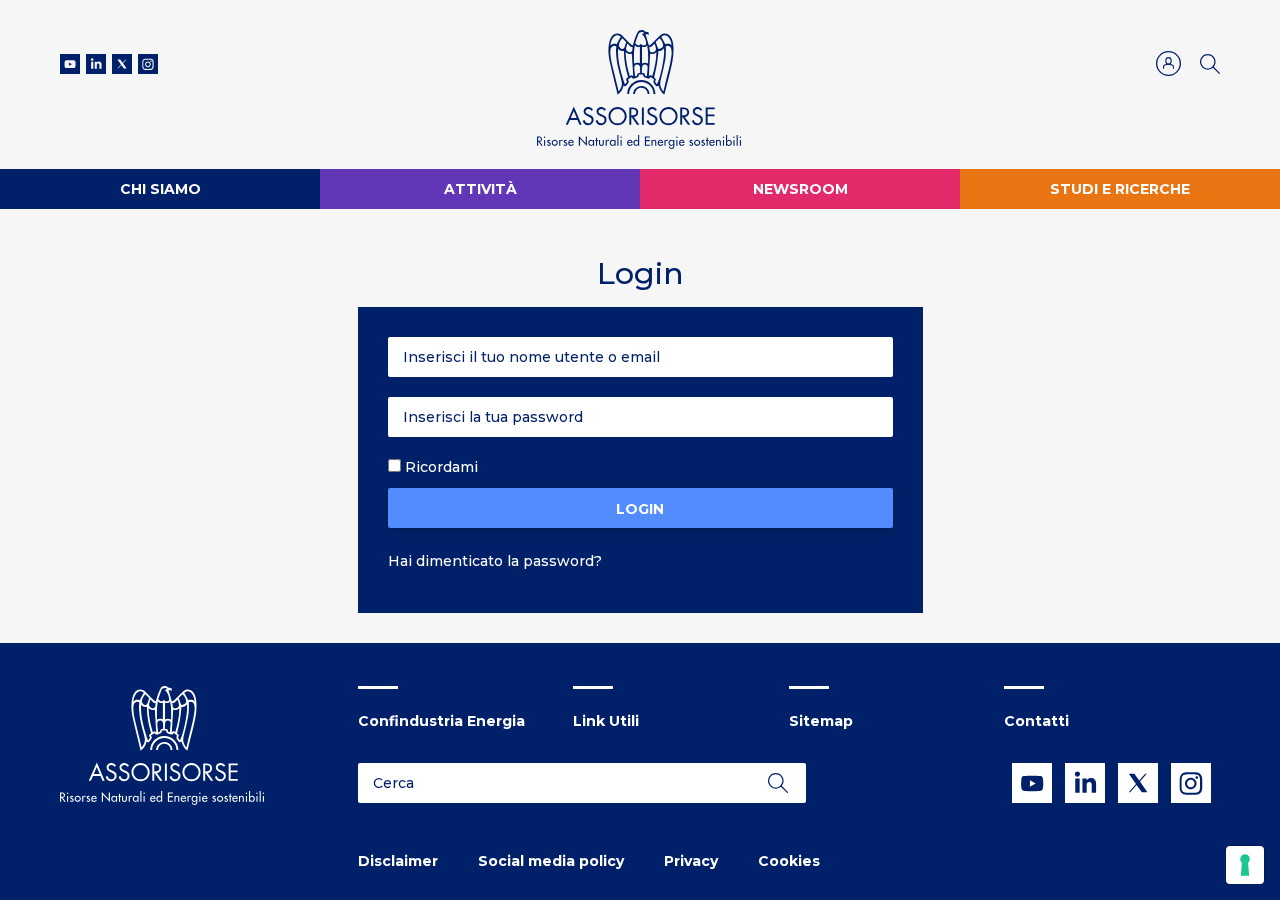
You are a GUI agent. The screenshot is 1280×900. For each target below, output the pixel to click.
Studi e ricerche (1120, 189)
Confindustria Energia (441, 721)
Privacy (691, 861)
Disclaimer (398, 861)
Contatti (1036, 721)
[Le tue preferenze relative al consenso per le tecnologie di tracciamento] (1245, 865)
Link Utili (606, 721)
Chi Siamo (160, 189)
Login (640, 509)
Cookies (789, 861)
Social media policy (551, 861)
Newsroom (800, 189)
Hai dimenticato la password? (495, 561)
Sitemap (821, 721)
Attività (480, 189)
